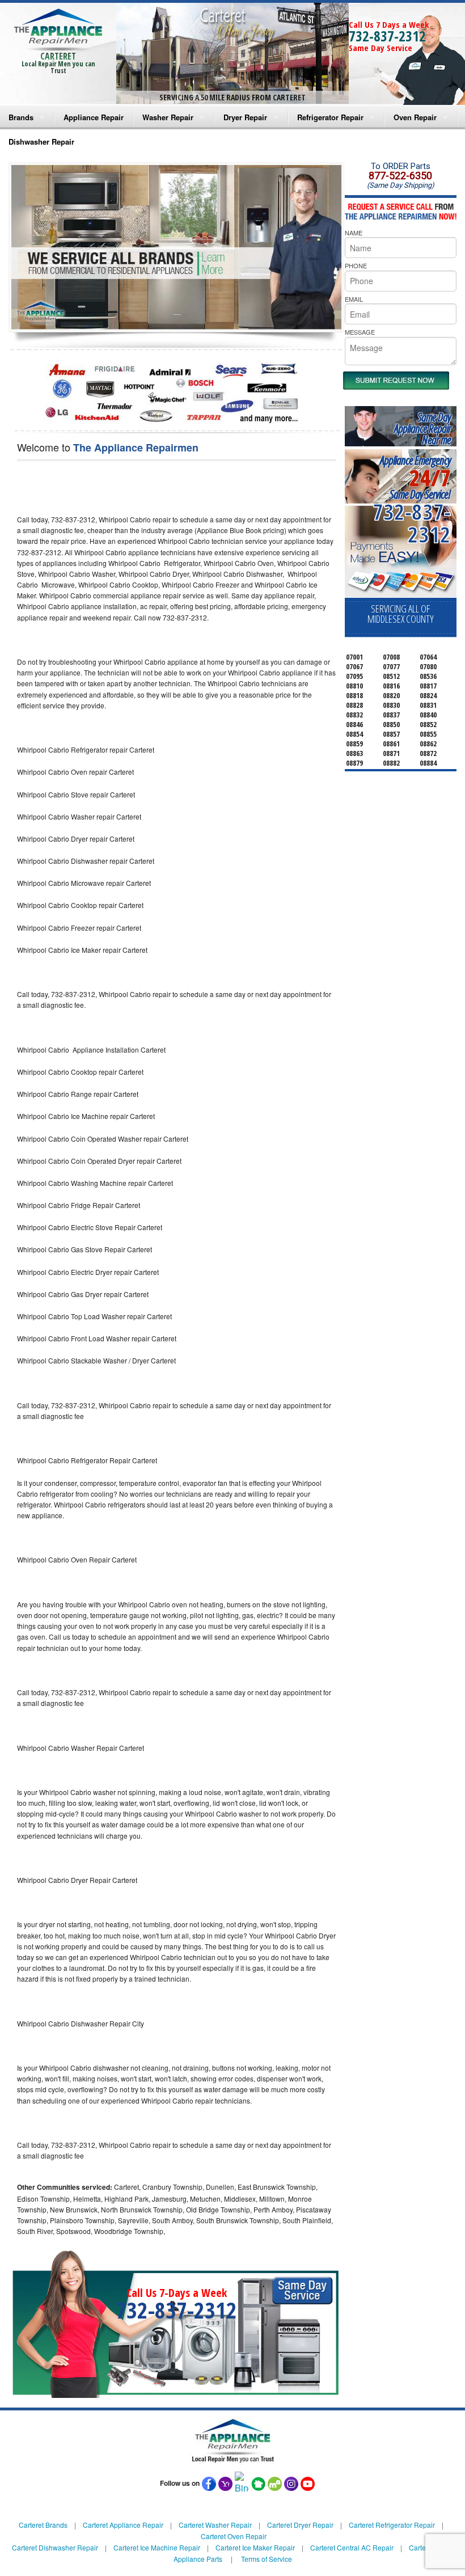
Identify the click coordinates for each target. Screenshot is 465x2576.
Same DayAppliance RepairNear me (422, 428)
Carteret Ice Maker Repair (255, 2547)
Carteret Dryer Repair (300, 2525)
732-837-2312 (387, 36)
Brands (21, 117)
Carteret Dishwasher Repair (55, 2547)
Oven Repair (415, 117)
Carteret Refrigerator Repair (392, 2525)
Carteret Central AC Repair (352, 2547)
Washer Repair (168, 117)
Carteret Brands (43, 2525)
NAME (354, 233)
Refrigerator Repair (330, 117)
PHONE (356, 265)
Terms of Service (267, 2559)
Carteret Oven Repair (234, 2536)
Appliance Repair (94, 117)
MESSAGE (360, 332)
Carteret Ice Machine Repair (157, 2547)
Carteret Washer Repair (215, 2525)
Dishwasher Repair (41, 142)
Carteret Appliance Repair (123, 2525)
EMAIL (354, 299)
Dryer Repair (245, 117)
